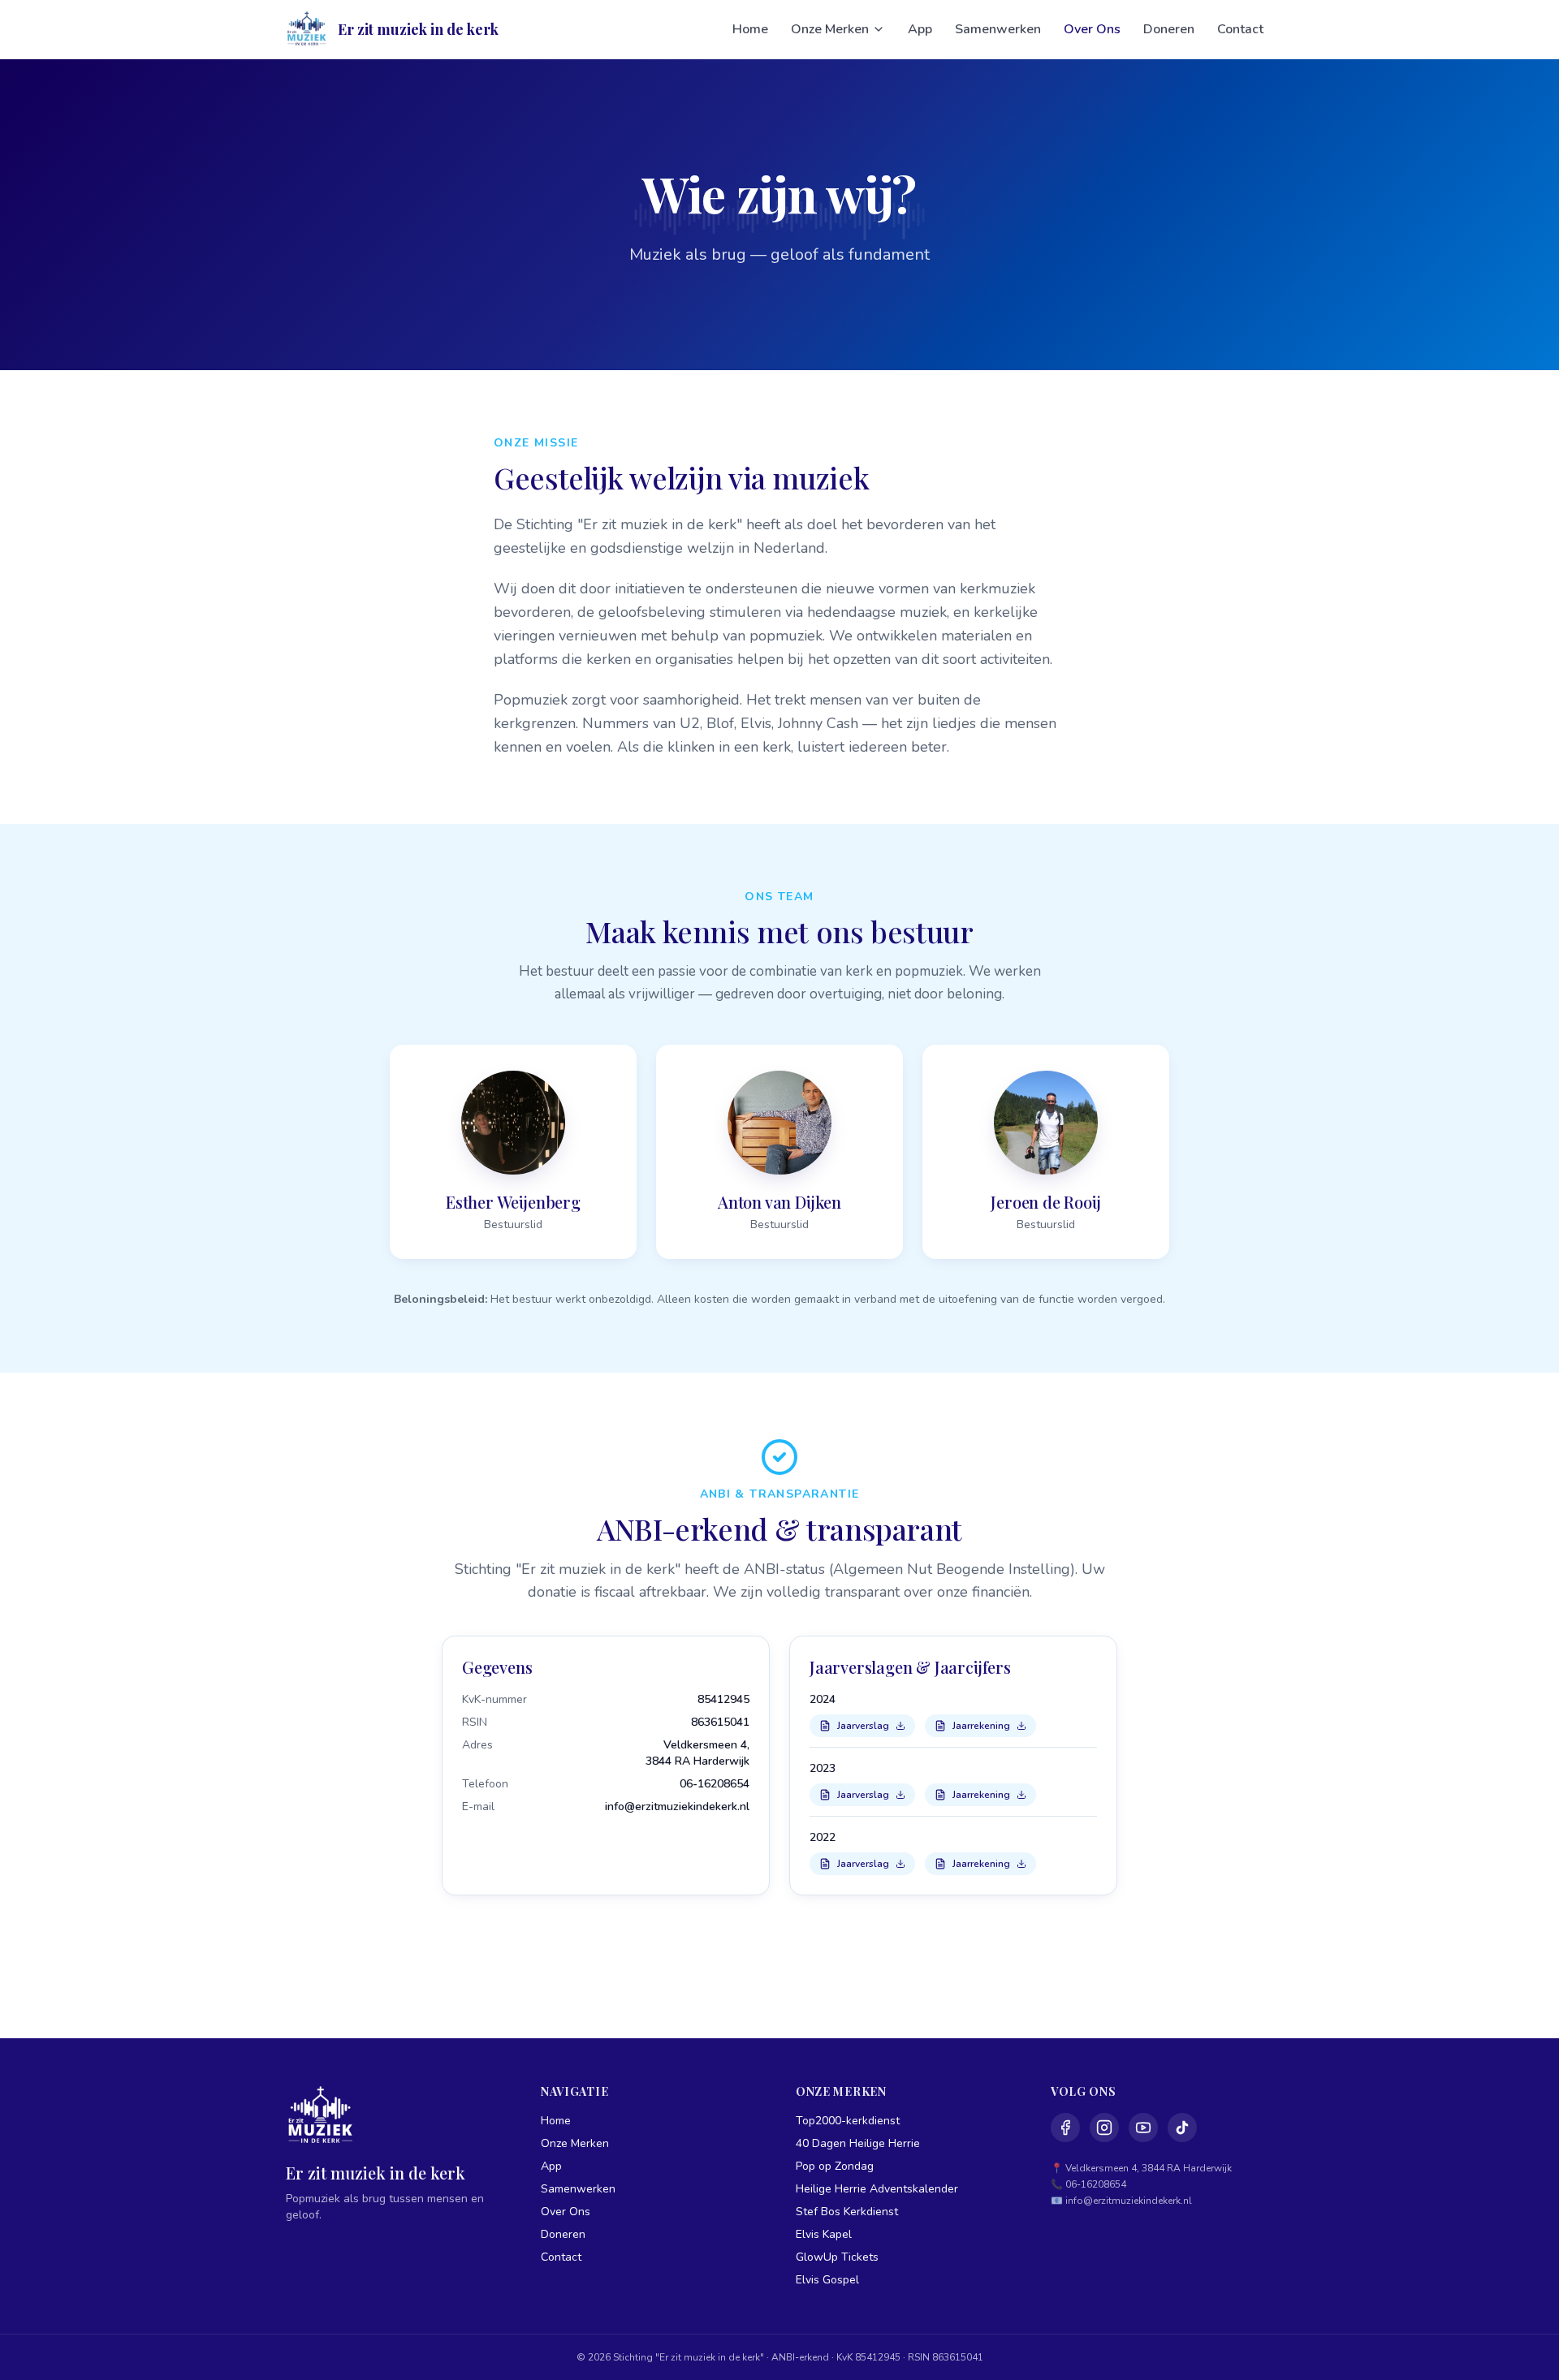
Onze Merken (830, 29)
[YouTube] (1143, 2128)
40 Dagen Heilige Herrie (858, 2143)
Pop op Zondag (835, 2166)
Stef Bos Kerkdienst (847, 2212)
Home (750, 29)
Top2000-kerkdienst (848, 2121)
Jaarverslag (863, 1726)
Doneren (1169, 29)
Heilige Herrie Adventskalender (877, 2189)
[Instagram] (1104, 2128)
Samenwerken (998, 29)
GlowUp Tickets (837, 2257)
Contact (1240, 29)
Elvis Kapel (824, 2234)
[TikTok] (1182, 2128)
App (920, 29)
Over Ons (1092, 29)
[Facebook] (1065, 2128)
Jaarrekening (981, 1726)
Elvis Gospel (827, 2280)
